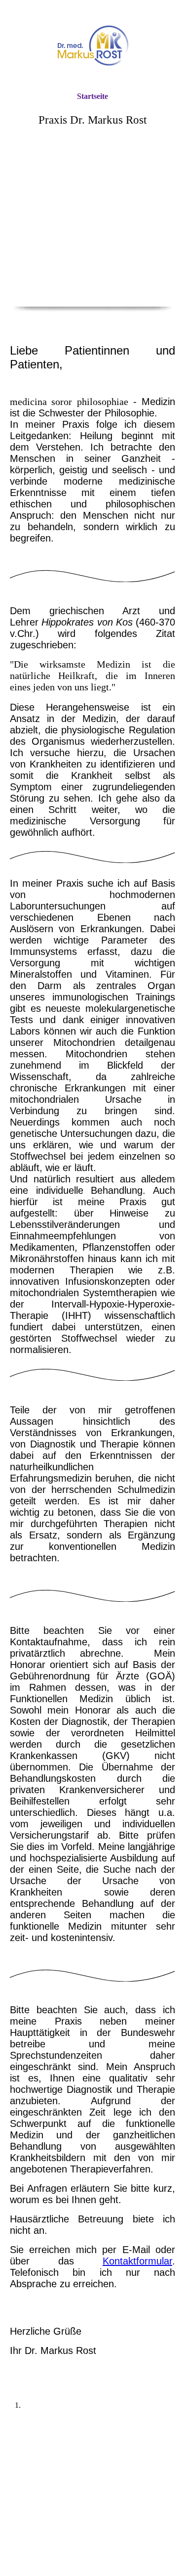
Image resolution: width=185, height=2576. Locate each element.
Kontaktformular (137, 2261)
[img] (93, 46)
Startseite (92, 96)
